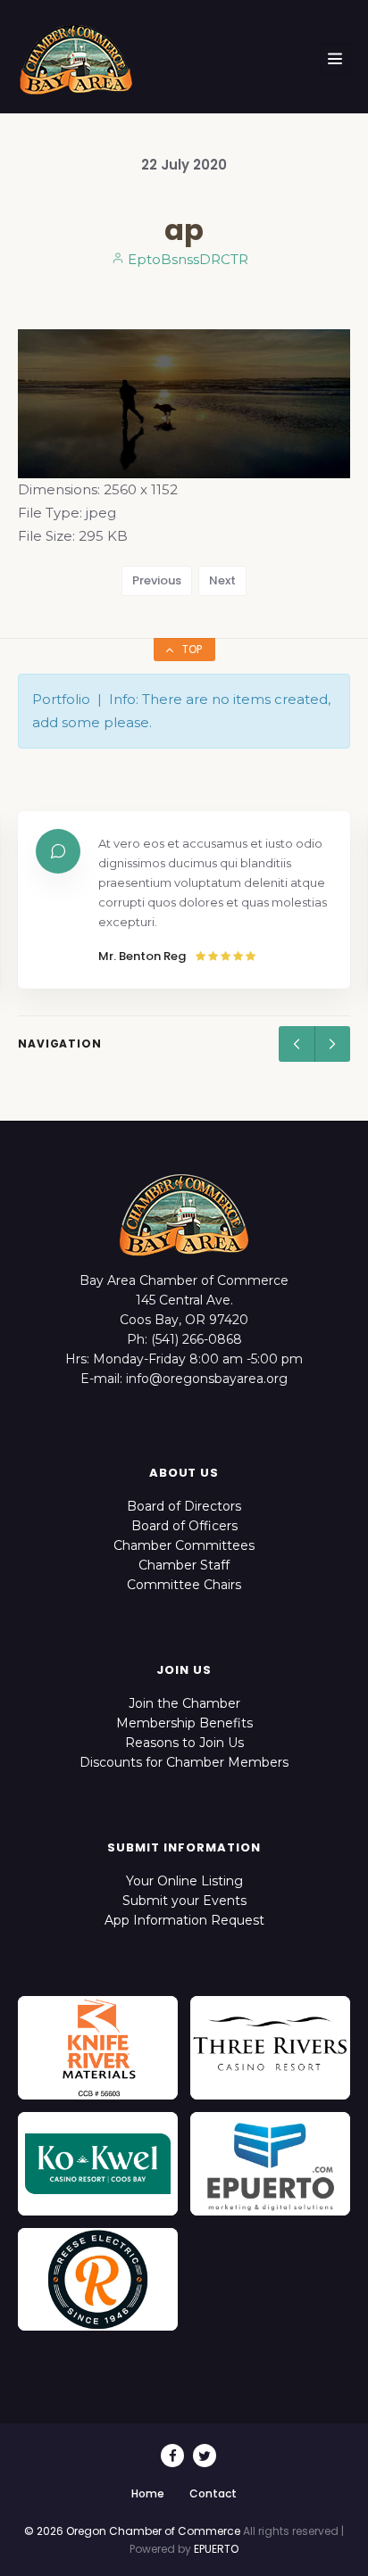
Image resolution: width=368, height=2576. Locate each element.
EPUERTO (216, 2549)
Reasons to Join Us (184, 1743)
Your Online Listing (184, 1881)
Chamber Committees (184, 1545)
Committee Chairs (184, 1585)
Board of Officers (184, 1526)
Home (148, 2493)
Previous (157, 580)
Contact (213, 2493)
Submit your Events (184, 1901)
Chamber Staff (184, 1565)
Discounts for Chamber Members (184, 1762)
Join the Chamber (184, 1703)
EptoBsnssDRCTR (186, 259)
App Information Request (184, 1920)
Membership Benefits (184, 1723)
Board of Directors (184, 1506)
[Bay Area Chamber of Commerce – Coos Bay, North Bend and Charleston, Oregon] (76, 59)
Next (222, 580)
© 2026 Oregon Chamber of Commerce (132, 2531)
